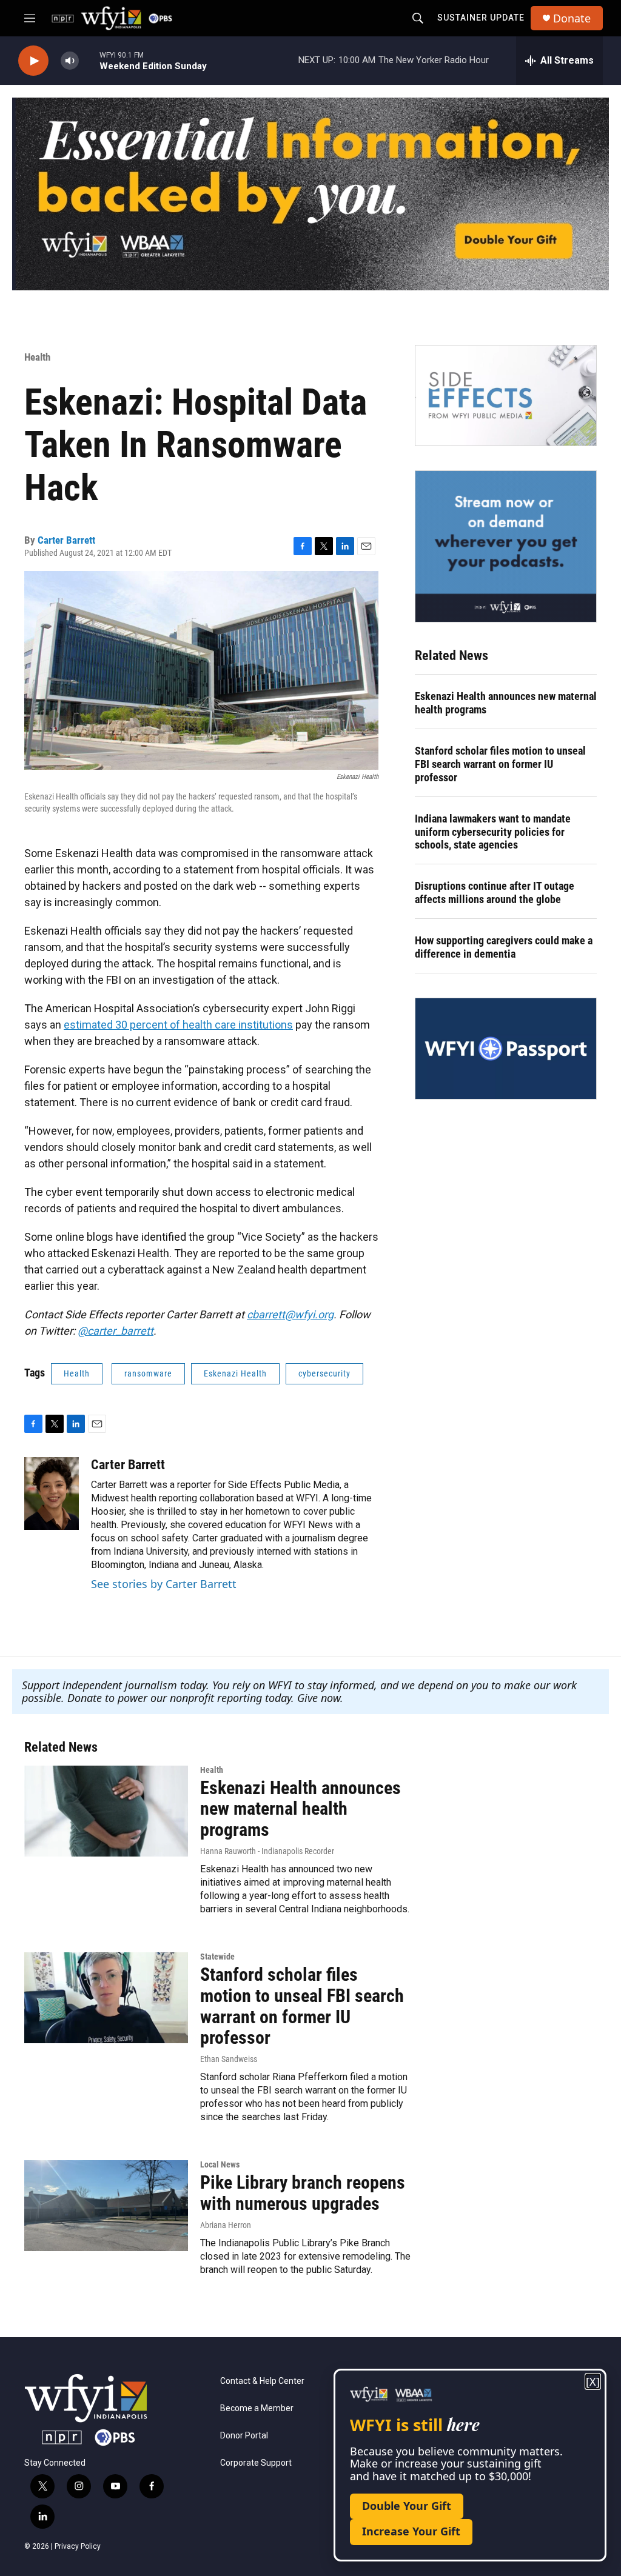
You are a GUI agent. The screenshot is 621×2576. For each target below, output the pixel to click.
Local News (220, 2164)
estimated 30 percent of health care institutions (178, 1025)
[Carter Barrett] (52, 1493)
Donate (572, 18)
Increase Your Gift (411, 2531)
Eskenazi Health (235, 1373)
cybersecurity (324, 1373)
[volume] (70, 61)
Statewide (217, 1957)
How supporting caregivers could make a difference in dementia (504, 947)
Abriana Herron (226, 2225)
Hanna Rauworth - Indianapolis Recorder (267, 1851)
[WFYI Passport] (506, 1049)
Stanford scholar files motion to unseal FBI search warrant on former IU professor (500, 764)
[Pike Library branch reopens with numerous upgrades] (106, 2206)
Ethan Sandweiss (229, 2059)
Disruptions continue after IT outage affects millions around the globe (495, 893)
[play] (33, 61)
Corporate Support (256, 2463)
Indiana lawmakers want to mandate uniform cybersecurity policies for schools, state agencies (493, 832)
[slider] (89, 60)
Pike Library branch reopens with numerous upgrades (303, 2193)
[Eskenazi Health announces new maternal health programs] (106, 1811)
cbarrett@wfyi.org (290, 1314)
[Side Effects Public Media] (506, 396)
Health (37, 357)
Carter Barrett (66, 540)
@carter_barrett (116, 1331)
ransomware (148, 1373)
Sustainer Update (481, 18)
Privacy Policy (78, 2546)
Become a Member (257, 2408)
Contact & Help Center (262, 2381)
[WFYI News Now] (506, 546)
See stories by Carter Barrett (164, 1584)
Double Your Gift (407, 2506)
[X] (593, 2382)
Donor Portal (244, 2436)
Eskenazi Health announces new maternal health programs (506, 703)
